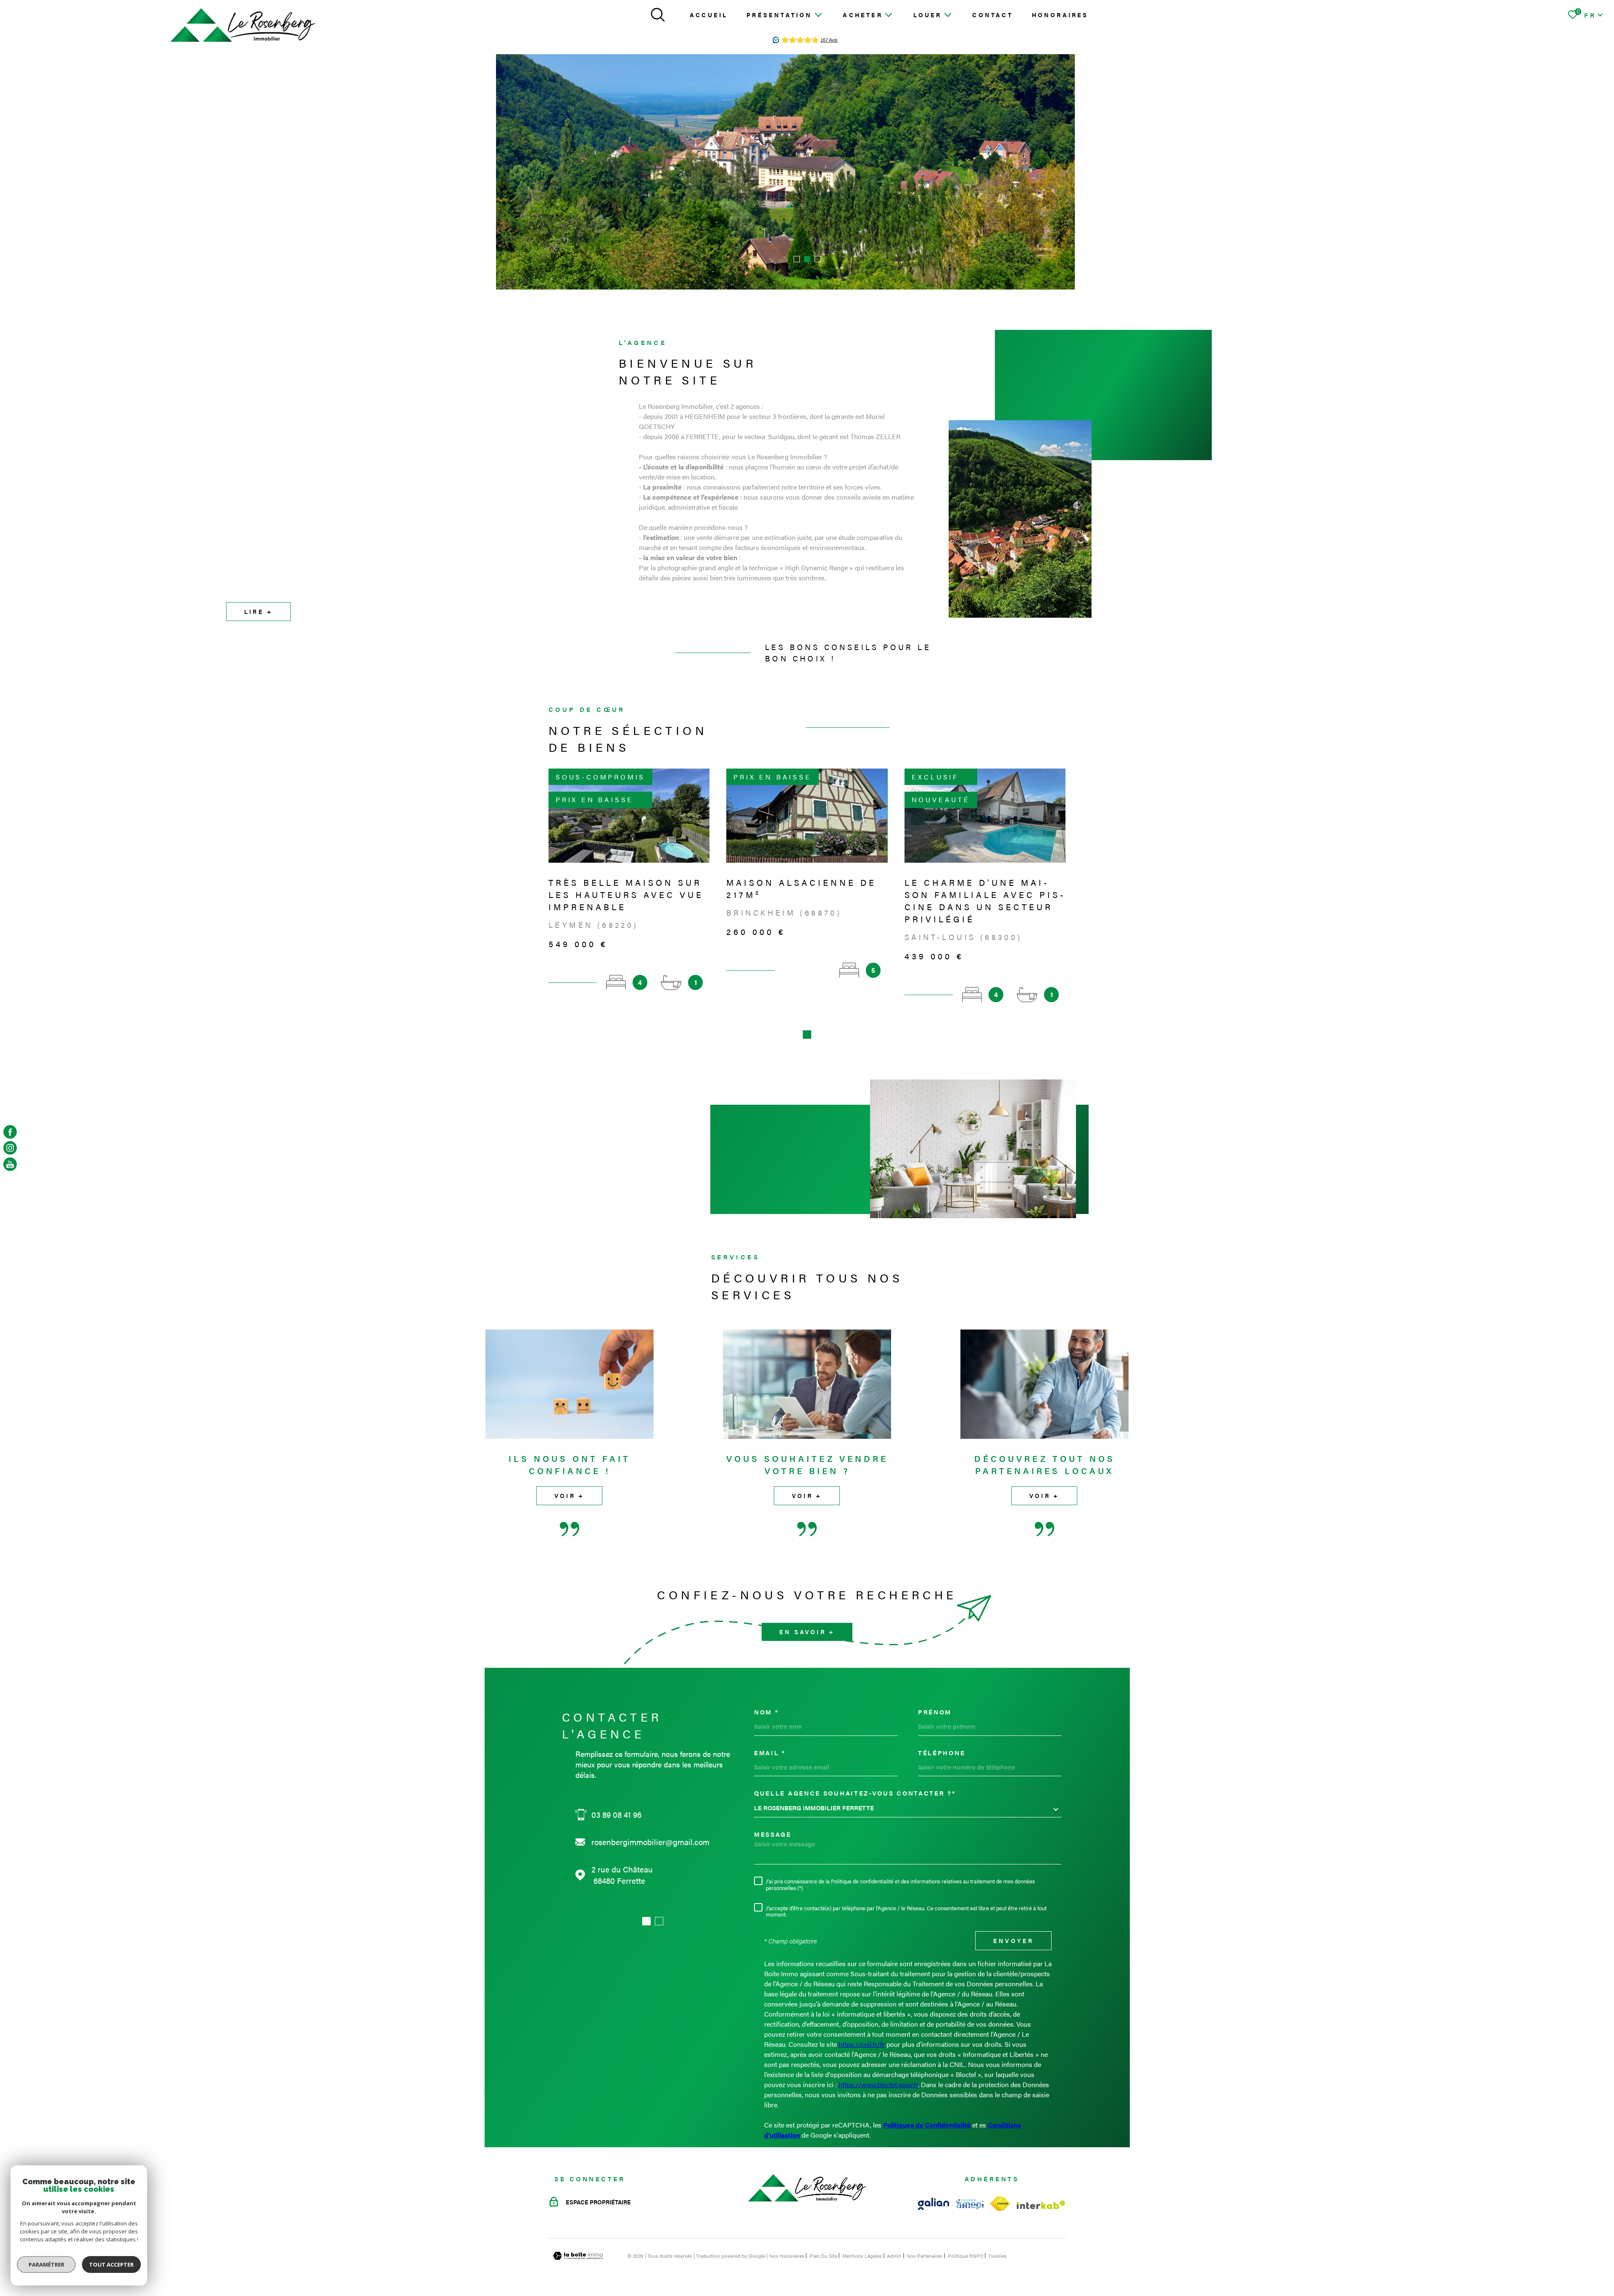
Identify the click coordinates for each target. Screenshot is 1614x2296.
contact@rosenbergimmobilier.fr (649, 1842)
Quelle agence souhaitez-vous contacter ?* (855, 1793)
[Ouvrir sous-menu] (818, 14)
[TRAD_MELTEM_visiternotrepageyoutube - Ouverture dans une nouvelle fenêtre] (10, 1164)
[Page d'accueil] (243, 25)
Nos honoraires (787, 2256)
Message (773, 1834)
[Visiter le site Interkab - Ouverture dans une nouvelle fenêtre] (1041, 2205)
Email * (770, 1752)
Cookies (998, 2256)
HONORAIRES (1060, 15)
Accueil (709, 15)
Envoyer (1013, 1941)
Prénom (935, 1712)
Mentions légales (862, 2256)
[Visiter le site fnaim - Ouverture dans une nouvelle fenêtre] (1000, 2204)
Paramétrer (46, 2264)
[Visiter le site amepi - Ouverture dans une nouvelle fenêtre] (970, 2204)
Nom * (766, 1712)
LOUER (928, 15)
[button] (797, 259)
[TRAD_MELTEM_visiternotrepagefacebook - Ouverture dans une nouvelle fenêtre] (10, 1132)
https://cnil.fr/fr (862, 2044)
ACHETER (862, 15)
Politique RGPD (966, 2256)
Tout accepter (111, 2264)
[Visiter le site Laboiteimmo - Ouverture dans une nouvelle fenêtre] (578, 2256)
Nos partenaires (924, 2256)
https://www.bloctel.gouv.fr (878, 2084)
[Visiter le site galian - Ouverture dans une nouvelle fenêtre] (934, 2204)
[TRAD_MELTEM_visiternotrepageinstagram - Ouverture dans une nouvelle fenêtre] (10, 1148)
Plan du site (823, 2256)
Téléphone (941, 1752)
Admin (894, 2256)
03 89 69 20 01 (617, 1815)
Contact (992, 15)
